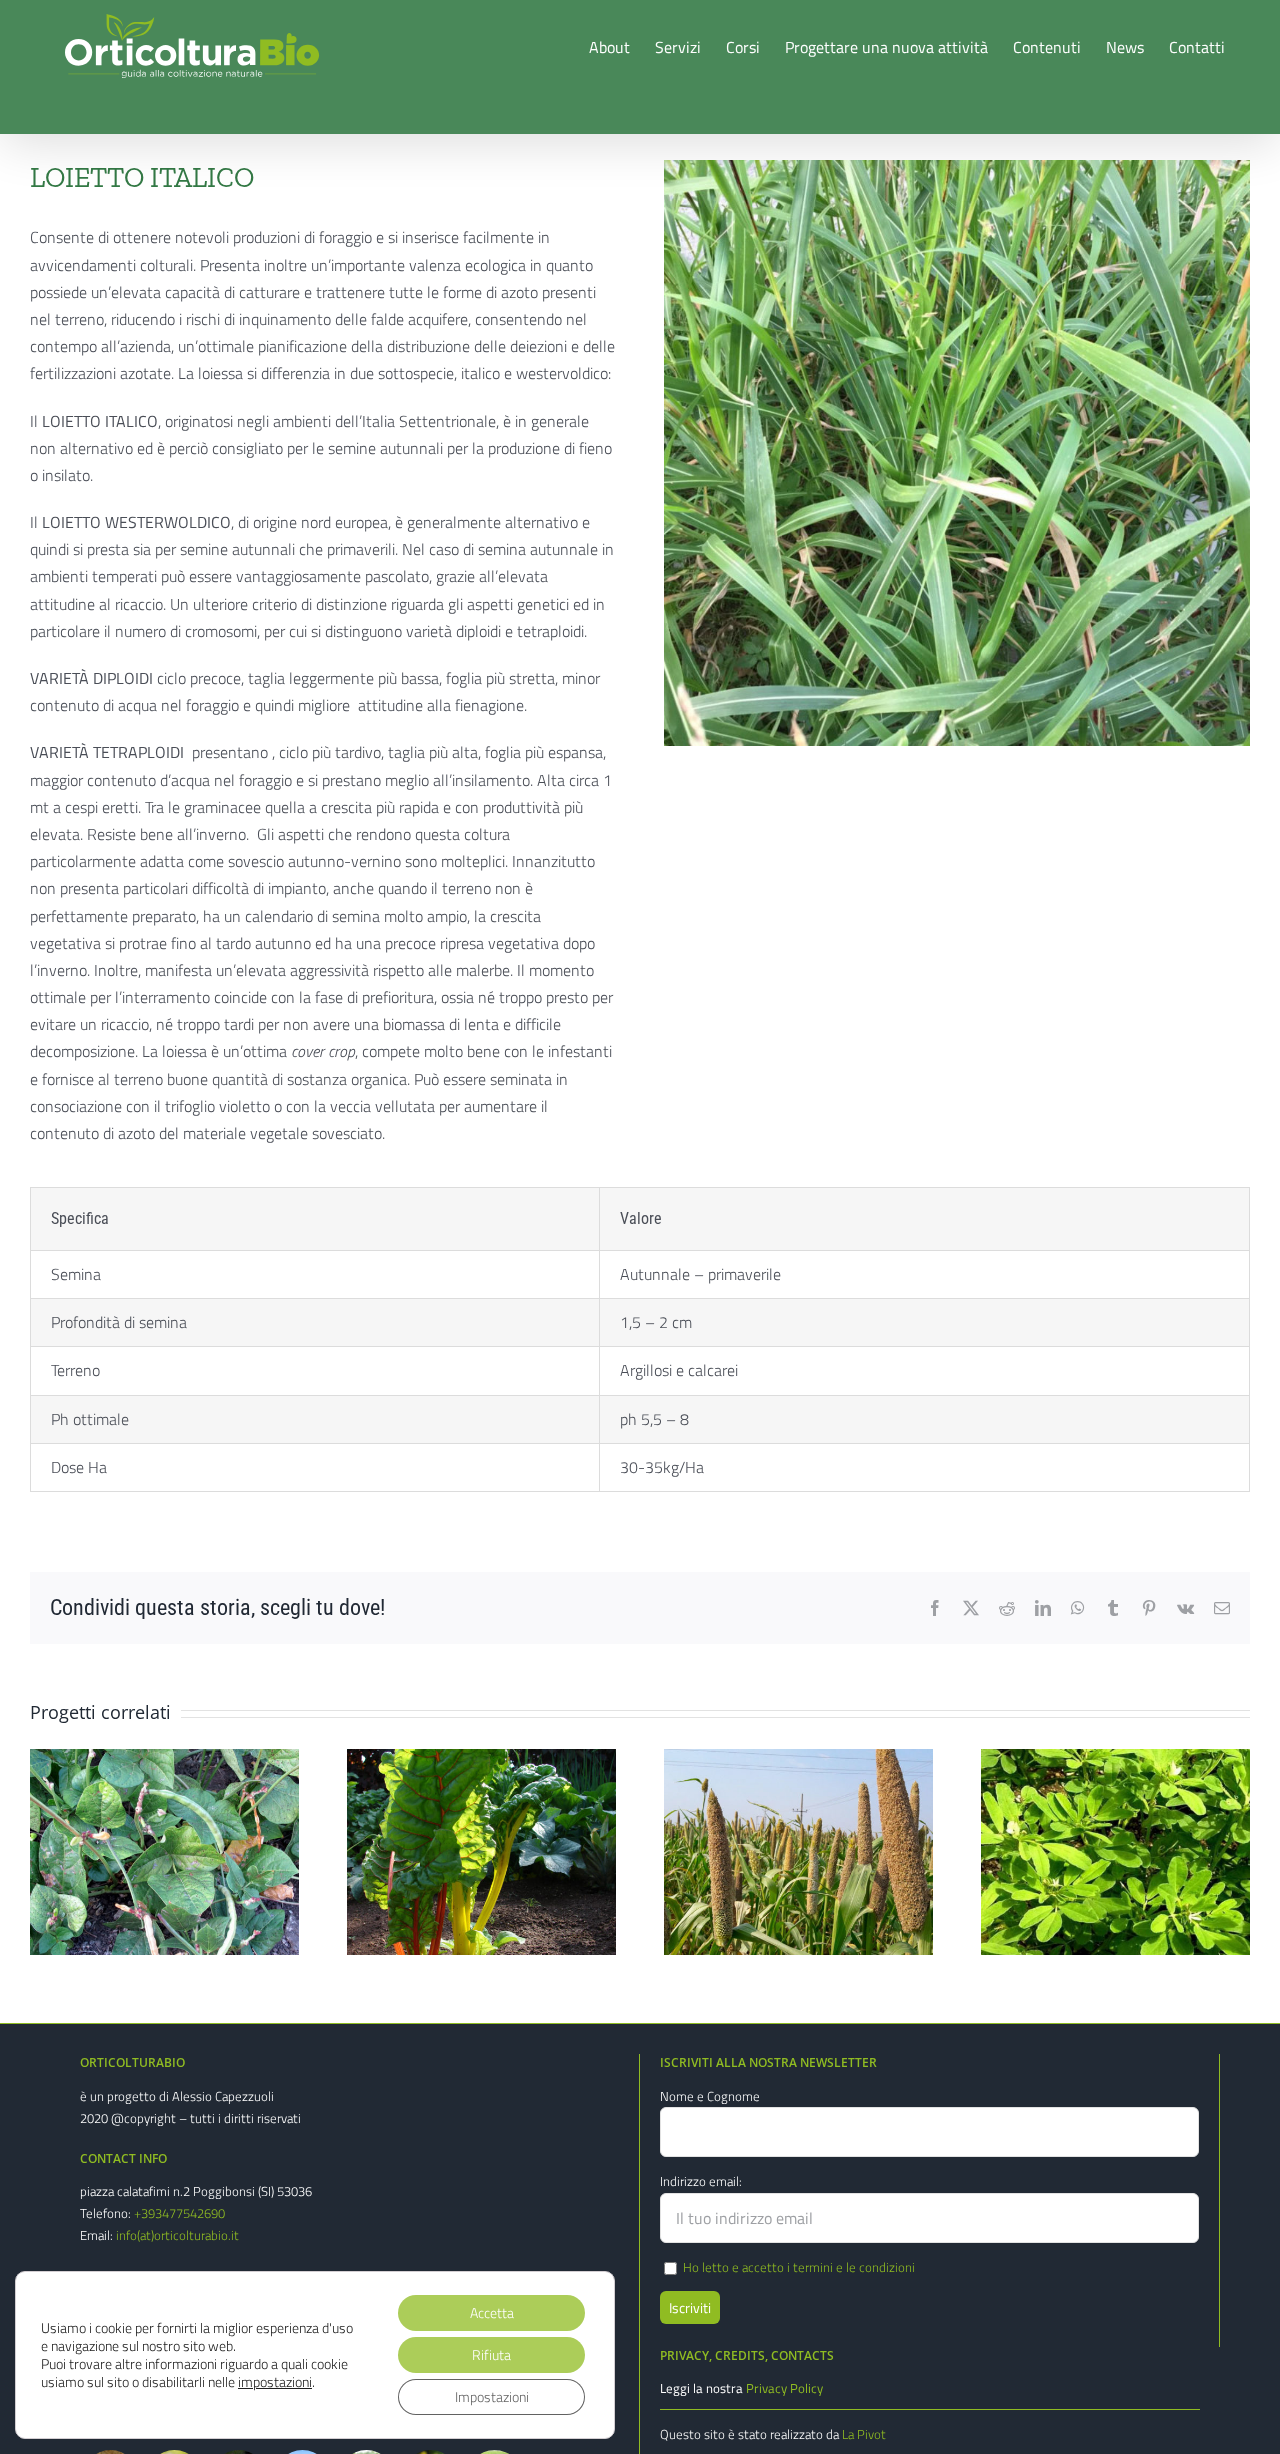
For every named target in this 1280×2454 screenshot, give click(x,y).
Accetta (492, 2312)
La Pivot (864, 2434)
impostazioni (275, 2382)
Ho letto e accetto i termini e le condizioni (799, 2267)
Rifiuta (491, 2354)
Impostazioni (492, 2396)
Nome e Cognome (710, 2096)
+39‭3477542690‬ (179, 2213)
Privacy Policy (784, 2388)
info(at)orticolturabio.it (177, 2235)
